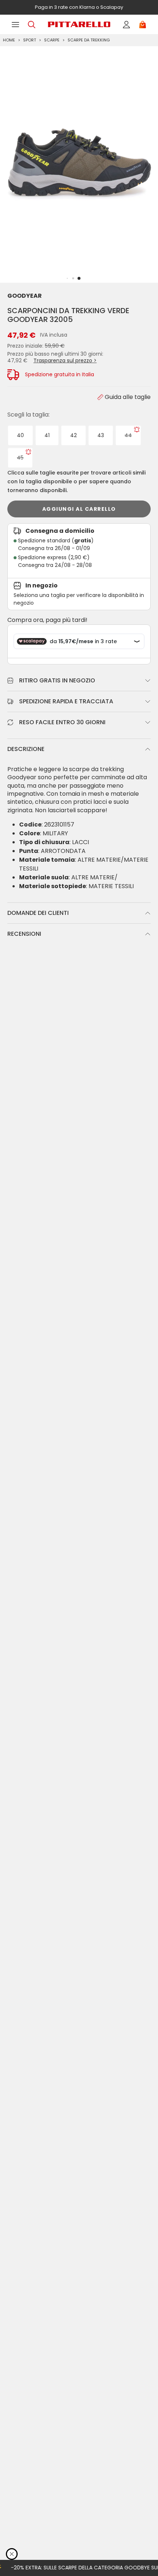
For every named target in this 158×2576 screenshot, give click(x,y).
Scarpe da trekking (89, 40)
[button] (79, 278)
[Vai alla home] (79, 24)
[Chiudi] (12, 2554)
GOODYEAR (25, 296)
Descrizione (26, 749)
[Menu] (15, 25)
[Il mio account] (126, 25)
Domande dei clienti (38, 913)
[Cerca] (32, 25)
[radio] (20, 435)
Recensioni (24, 934)
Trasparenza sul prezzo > (65, 360)
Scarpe (52, 40)
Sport (30, 40)
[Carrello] (143, 25)
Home (9, 40)
